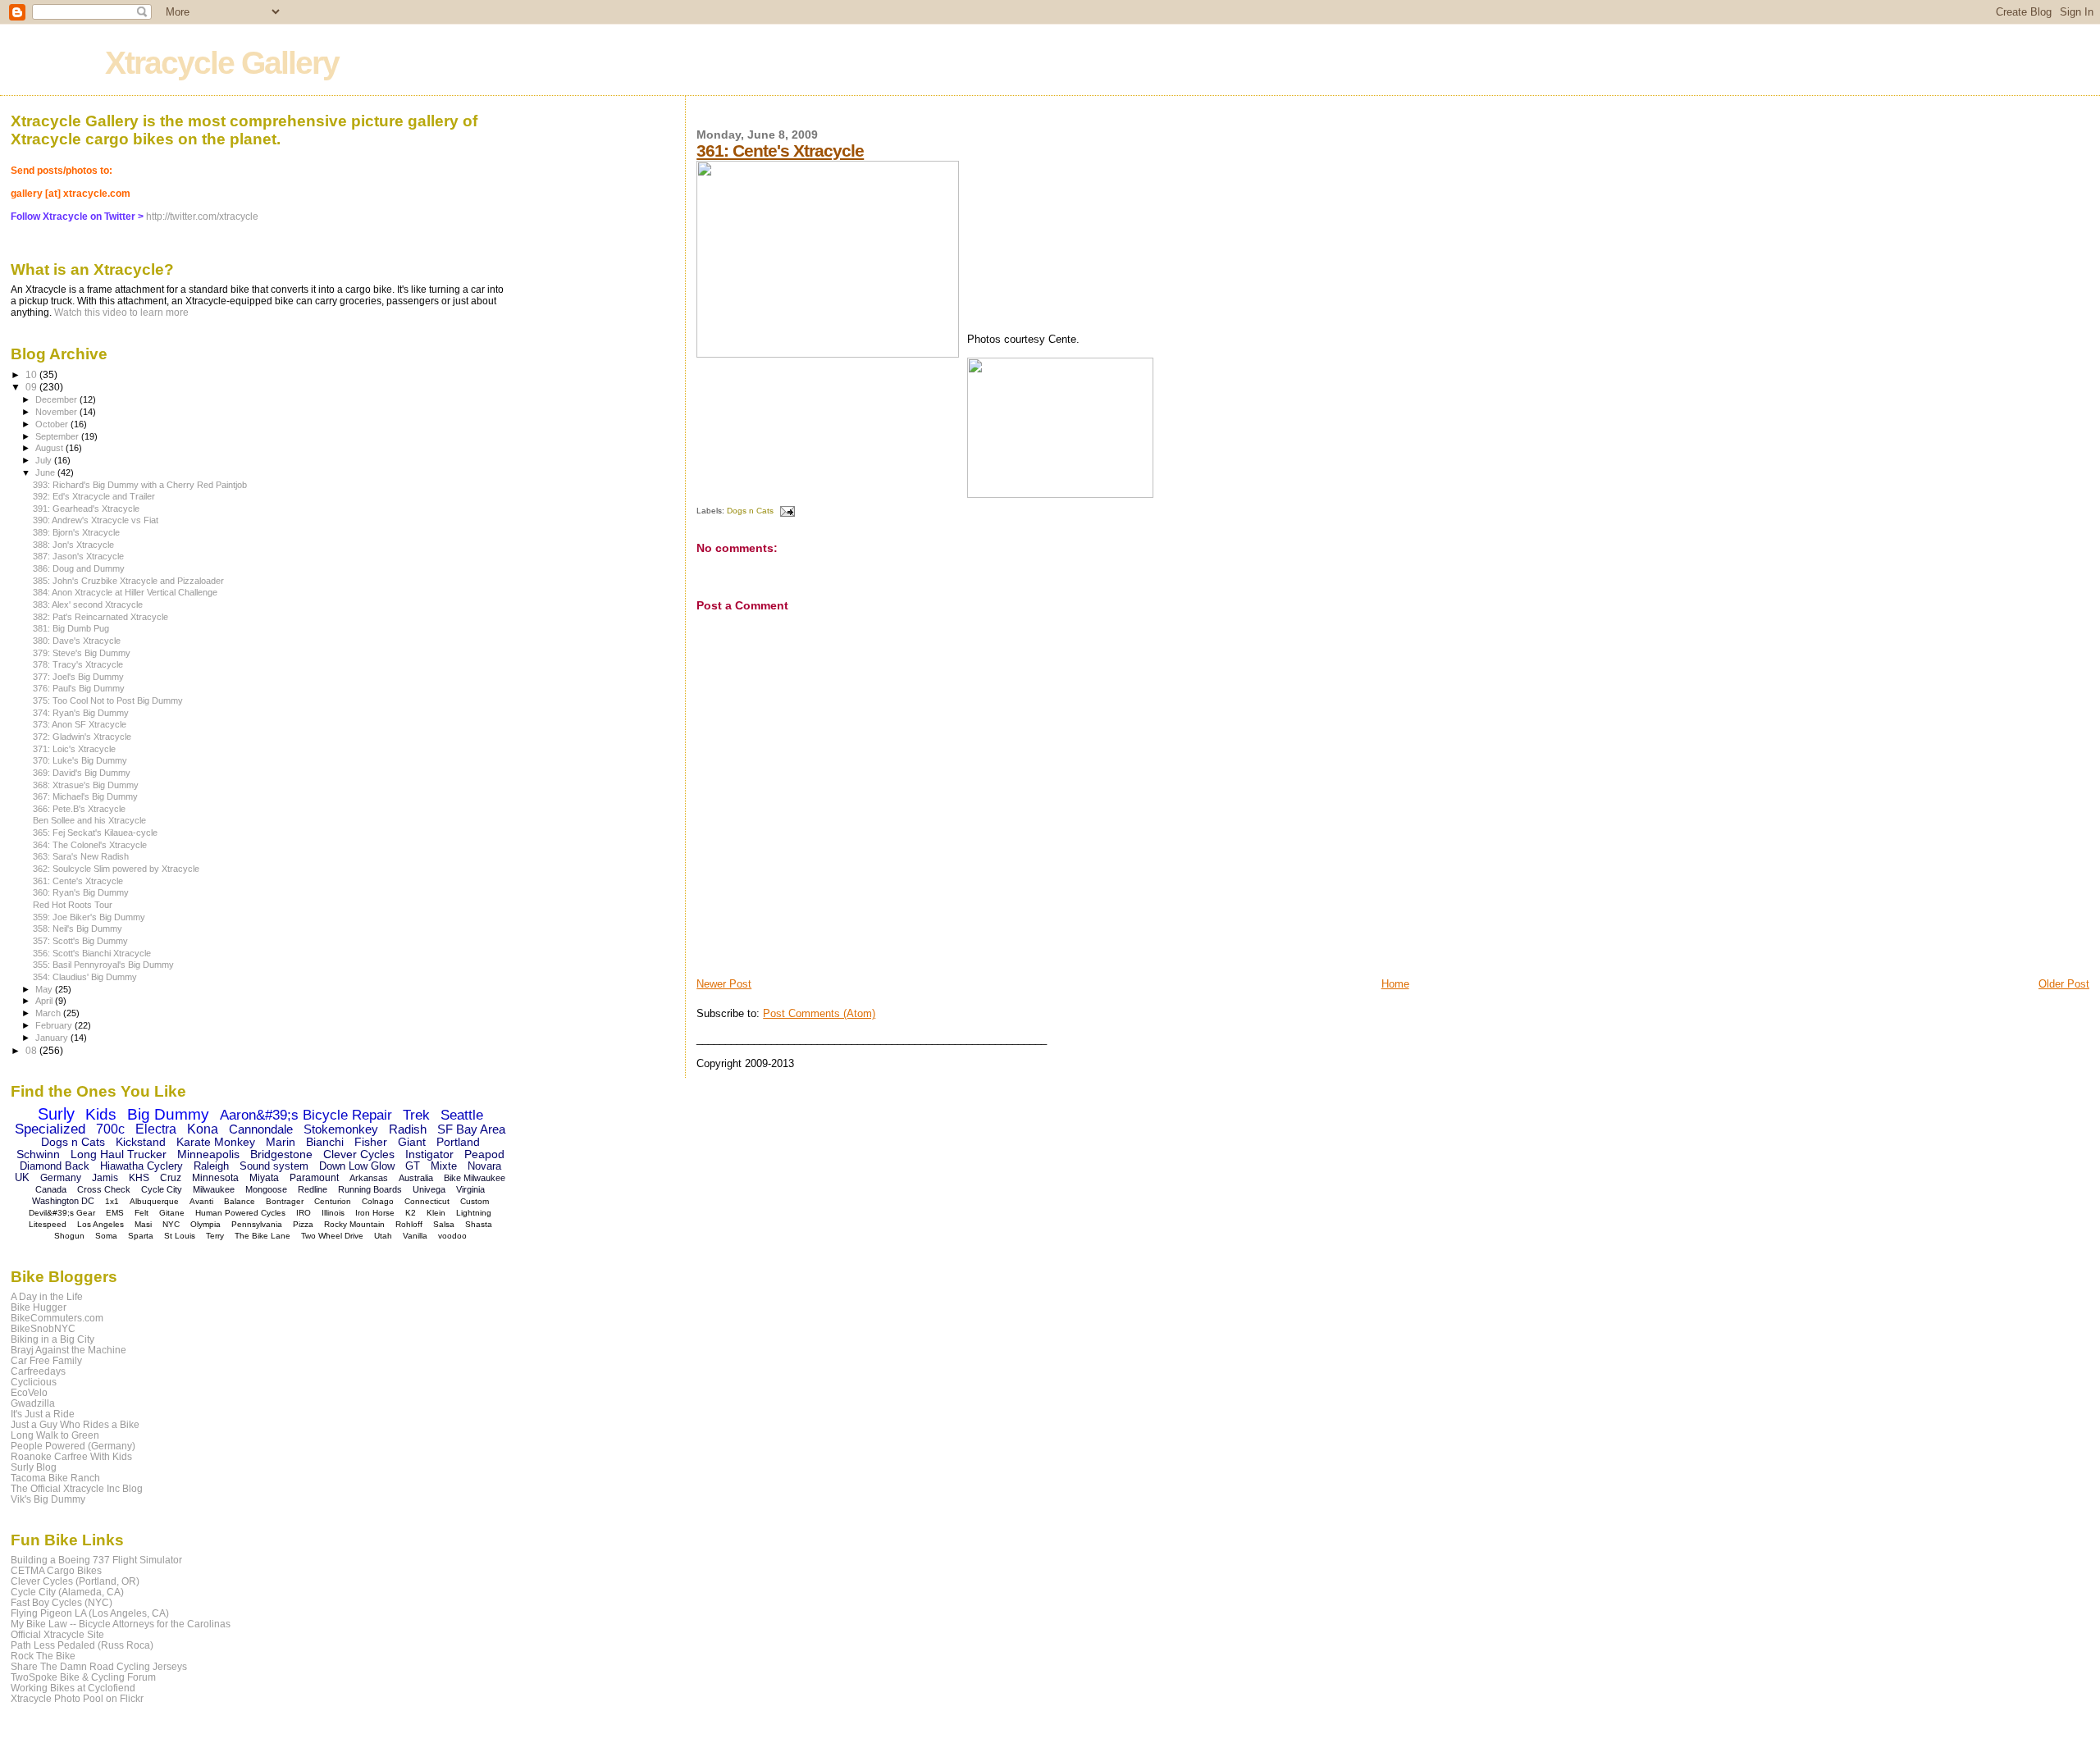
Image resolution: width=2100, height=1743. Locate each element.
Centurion (333, 1201)
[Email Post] (785, 511)
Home (1395, 984)
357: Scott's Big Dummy (80, 941)
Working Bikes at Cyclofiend (73, 1688)
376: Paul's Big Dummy (79, 688)
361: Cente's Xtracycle (780, 151)
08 (32, 1050)
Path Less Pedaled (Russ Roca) (82, 1645)
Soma (106, 1236)
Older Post (2064, 984)
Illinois (333, 1213)
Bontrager (285, 1201)
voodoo (452, 1236)
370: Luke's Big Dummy (80, 760)
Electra (156, 1129)
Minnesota (215, 1178)
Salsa (444, 1224)
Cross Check (104, 1189)
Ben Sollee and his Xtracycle (89, 820)
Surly (56, 1114)
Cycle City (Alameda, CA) (67, 1592)
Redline (313, 1189)
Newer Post (724, 984)
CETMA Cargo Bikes (56, 1570)
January (53, 1038)
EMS (115, 1213)
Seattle (462, 1115)
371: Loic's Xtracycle (74, 749)
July (45, 460)
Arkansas (369, 1178)
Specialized (50, 1129)
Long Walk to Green (55, 1435)
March (49, 1013)
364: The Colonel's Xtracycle (90, 845)
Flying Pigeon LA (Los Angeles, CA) (90, 1613)
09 (32, 387)
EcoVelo (29, 1392)
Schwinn (38, 1154)
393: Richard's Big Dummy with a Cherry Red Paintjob (140, 485)
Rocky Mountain (354, 1224)
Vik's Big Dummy (48, 1499)
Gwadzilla (33, 1403)
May (45, 989)
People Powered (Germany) (73, 1446)
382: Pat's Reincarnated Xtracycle (100, 617)
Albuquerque (154, 1201)
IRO (304, 1213)
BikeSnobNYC (43, 1328)
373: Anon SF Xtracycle (80, 724)
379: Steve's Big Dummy (82, 653)
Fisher (371, 1142)
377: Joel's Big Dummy (78, 677)
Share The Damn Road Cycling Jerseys (99, 1666)
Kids (101, 1114)
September (58, 436)
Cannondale (261, 1129)
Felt (142, 1213)
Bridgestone (281, 1154)
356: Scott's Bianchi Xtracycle (92, 953)
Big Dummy (168, 1114)
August (50, 448)
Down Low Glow (357, 1166)
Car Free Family (46, 1360)
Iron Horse (375, 1213)
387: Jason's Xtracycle (78, 556)
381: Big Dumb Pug (71, 628)
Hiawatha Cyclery (142, 1166)
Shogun (69, 1236)
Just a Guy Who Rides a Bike (75, 1424)
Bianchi (325, 1142)
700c (110, 1129)
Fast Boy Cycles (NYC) (62, 1602)
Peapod (484, 1154)
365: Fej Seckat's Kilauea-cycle (95, 833)
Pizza (303, 1224)
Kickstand (141, 1142)
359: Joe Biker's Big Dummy (89, 917)
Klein (436, 1213)
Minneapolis (208, 1154)
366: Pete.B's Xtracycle (79, 809)
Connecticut (427, 1201)
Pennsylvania (257, 1224)
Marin (281, 1142)
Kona (203, 1129)
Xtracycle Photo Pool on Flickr (77, 1698)
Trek (416, 1115)
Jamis (105, 1178)
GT (413, 1166)
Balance (240, 1201)
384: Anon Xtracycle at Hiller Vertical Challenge (125, 592)
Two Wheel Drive (332, 1236)
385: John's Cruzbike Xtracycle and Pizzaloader (128, 581)
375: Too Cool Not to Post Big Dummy (108, 700)
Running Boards (370, 1189)
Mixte (444, 1166)
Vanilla (415, 1236)
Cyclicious (34, 1382)
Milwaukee (214, 1189)
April (45, 1001)
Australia (416, 1178)
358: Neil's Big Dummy (78, 929)
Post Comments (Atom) (819, 1013)
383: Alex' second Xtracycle (88, 605)
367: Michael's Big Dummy (85, 796)
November (57, 412)
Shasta (479, 1224)
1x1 (112, 1201)
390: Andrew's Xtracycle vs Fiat (96, 520)
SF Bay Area (471, 1129)
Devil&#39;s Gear (62, 1213)
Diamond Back (55, 1166)
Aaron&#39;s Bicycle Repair (306, 1115)
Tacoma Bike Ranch (55, 1478)
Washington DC (63, 1201)
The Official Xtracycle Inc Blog (77, 1488)
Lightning (474, 1213)
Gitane (172, 1213)
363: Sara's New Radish (81, 856)
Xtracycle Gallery (222, 63)
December (57, 399)
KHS (139, 1178)
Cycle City (162, 1189)
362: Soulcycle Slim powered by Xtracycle (116, 869)
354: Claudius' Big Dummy (85, 977)
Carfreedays (38, 1371)
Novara (484, 1166)
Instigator (429, 1154)
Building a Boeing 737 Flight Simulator (96, 1560)
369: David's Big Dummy (82, 773)
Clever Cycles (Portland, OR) (75, 1581)
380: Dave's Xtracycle (77, 641)
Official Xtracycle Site (57, 1634)
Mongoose (266, 1189)
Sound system (274, 1166)
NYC (171, 1224)
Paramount (314, 1178)
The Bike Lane (262, 1236)
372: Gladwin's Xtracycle (82, 737)
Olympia (205, 1224)
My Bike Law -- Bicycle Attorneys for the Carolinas (121, 1624)
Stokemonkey (341, 1129)
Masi (143, 1224)
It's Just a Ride (43, 1414)
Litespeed (48, 1224)
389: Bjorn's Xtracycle (76, 532)
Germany (61, 1178)
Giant (412, 1142)
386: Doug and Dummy (79, 568)
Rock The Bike (43, 1656)
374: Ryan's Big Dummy (81, 713)
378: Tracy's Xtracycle (78, 664)
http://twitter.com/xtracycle (202, 217)
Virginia (470, 1189)
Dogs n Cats (750, 511)
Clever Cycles (359, 1154)
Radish (408, 1129)
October (53, 424)
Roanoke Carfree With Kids (71, 1456)
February (55, 1025)
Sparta (141, 1236)
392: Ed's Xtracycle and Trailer (94, 496)
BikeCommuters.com (57, 1318)
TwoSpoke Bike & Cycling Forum (83, 1677)
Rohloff (409, 1224)
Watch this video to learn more (121, 313)
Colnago (378, 1201)
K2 (411, 1213)
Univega (429, 1189)
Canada (51, 1189)
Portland (458, 1142)
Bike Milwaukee (475, 1178)
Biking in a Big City (52, 1339)
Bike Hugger (39, 1307)
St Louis (180, 1236)
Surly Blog (34, 1467)
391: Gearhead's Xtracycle (86, 509)
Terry (215, 1236)
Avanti (201, 1201)
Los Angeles (100, 1224)
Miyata (264, 1178)
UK (22, 1177)
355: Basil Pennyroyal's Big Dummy (103, 965)
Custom (475, 1201)
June (46, 472)
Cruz (171, 1178)
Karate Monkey (216, 1142)
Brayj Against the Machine (68, 1350)
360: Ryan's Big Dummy (81, 892)
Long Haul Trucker (119, 1154)
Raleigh (211, 1166)
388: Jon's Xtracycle (73, 545)
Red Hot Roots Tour (73, 905)
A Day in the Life (47, 1296)
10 (32, 374)
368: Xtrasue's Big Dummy (86, 785)
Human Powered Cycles (240, 1213)
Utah (383, 1236)
